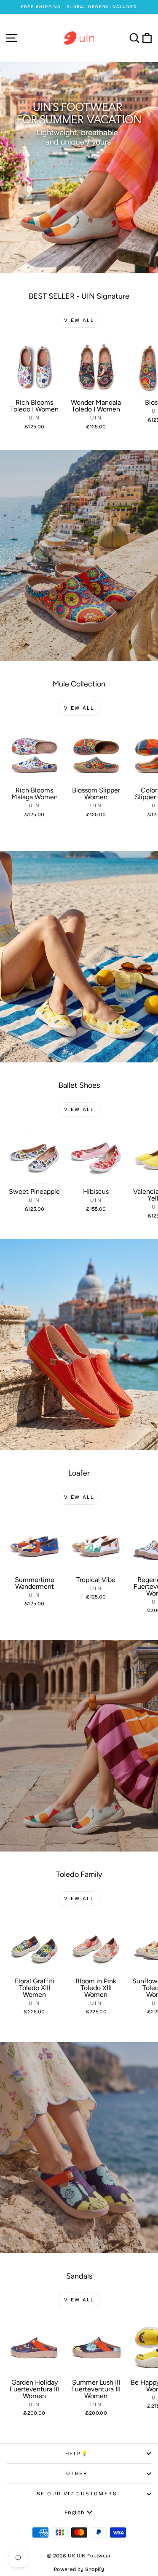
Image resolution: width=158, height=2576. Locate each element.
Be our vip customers (77, 2494)
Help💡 (77, 2453)
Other (77, 2473)
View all (79, 320)
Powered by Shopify (79, 2569)
